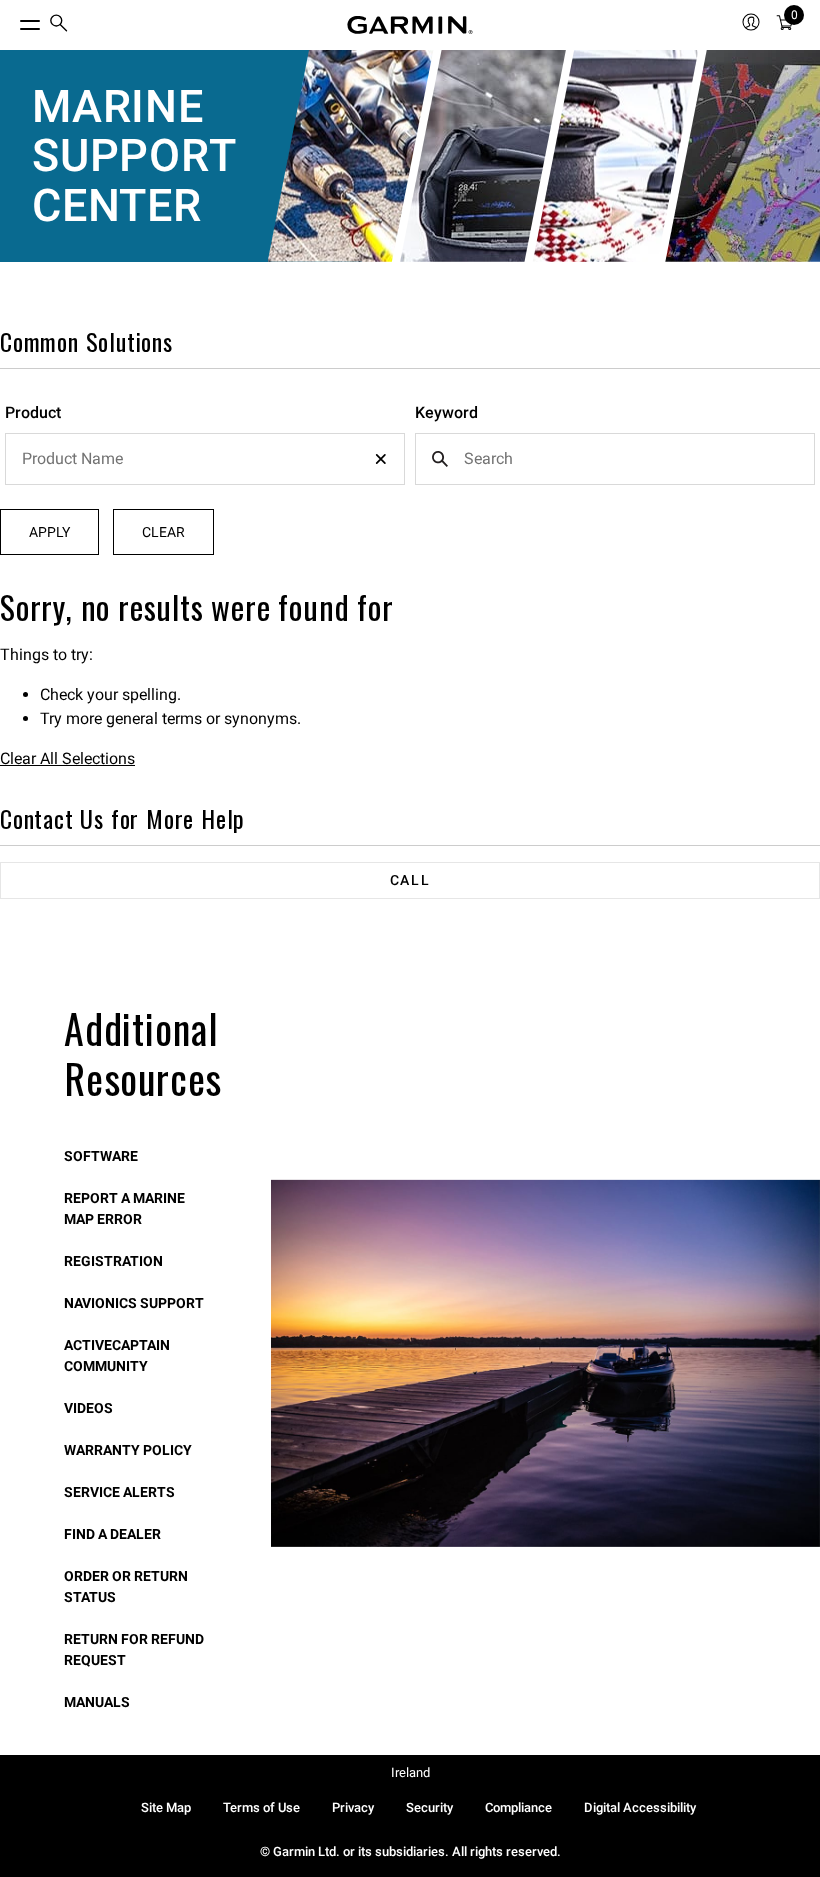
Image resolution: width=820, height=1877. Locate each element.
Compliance (518, 1807)
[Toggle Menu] (12, 20)
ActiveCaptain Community (117, 1355)
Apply (49, 532)
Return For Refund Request (134, 1649)
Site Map (166, 1807)
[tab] (410, 880)
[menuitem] (59, 25)
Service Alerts (119, 1492)
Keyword (446, 412)
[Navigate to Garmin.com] (410, 25)
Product (33, 412)
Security (429, 1807)
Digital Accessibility (640, 1807)
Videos (88, 1408)
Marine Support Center (134, 156)
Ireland (410, 1772)
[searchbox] (205, 459)
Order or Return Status (126, 1586)
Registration (113, 1261)
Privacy (353, 1807)
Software (101, 1156)
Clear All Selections (67, 758)
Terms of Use (261, 1807)
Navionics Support (134, 1303)
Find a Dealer (112, 1534)
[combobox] (205, 459)
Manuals (97, 1702)
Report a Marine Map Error (124, 1208)
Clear (163, 532)
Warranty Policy (128, 1450)
